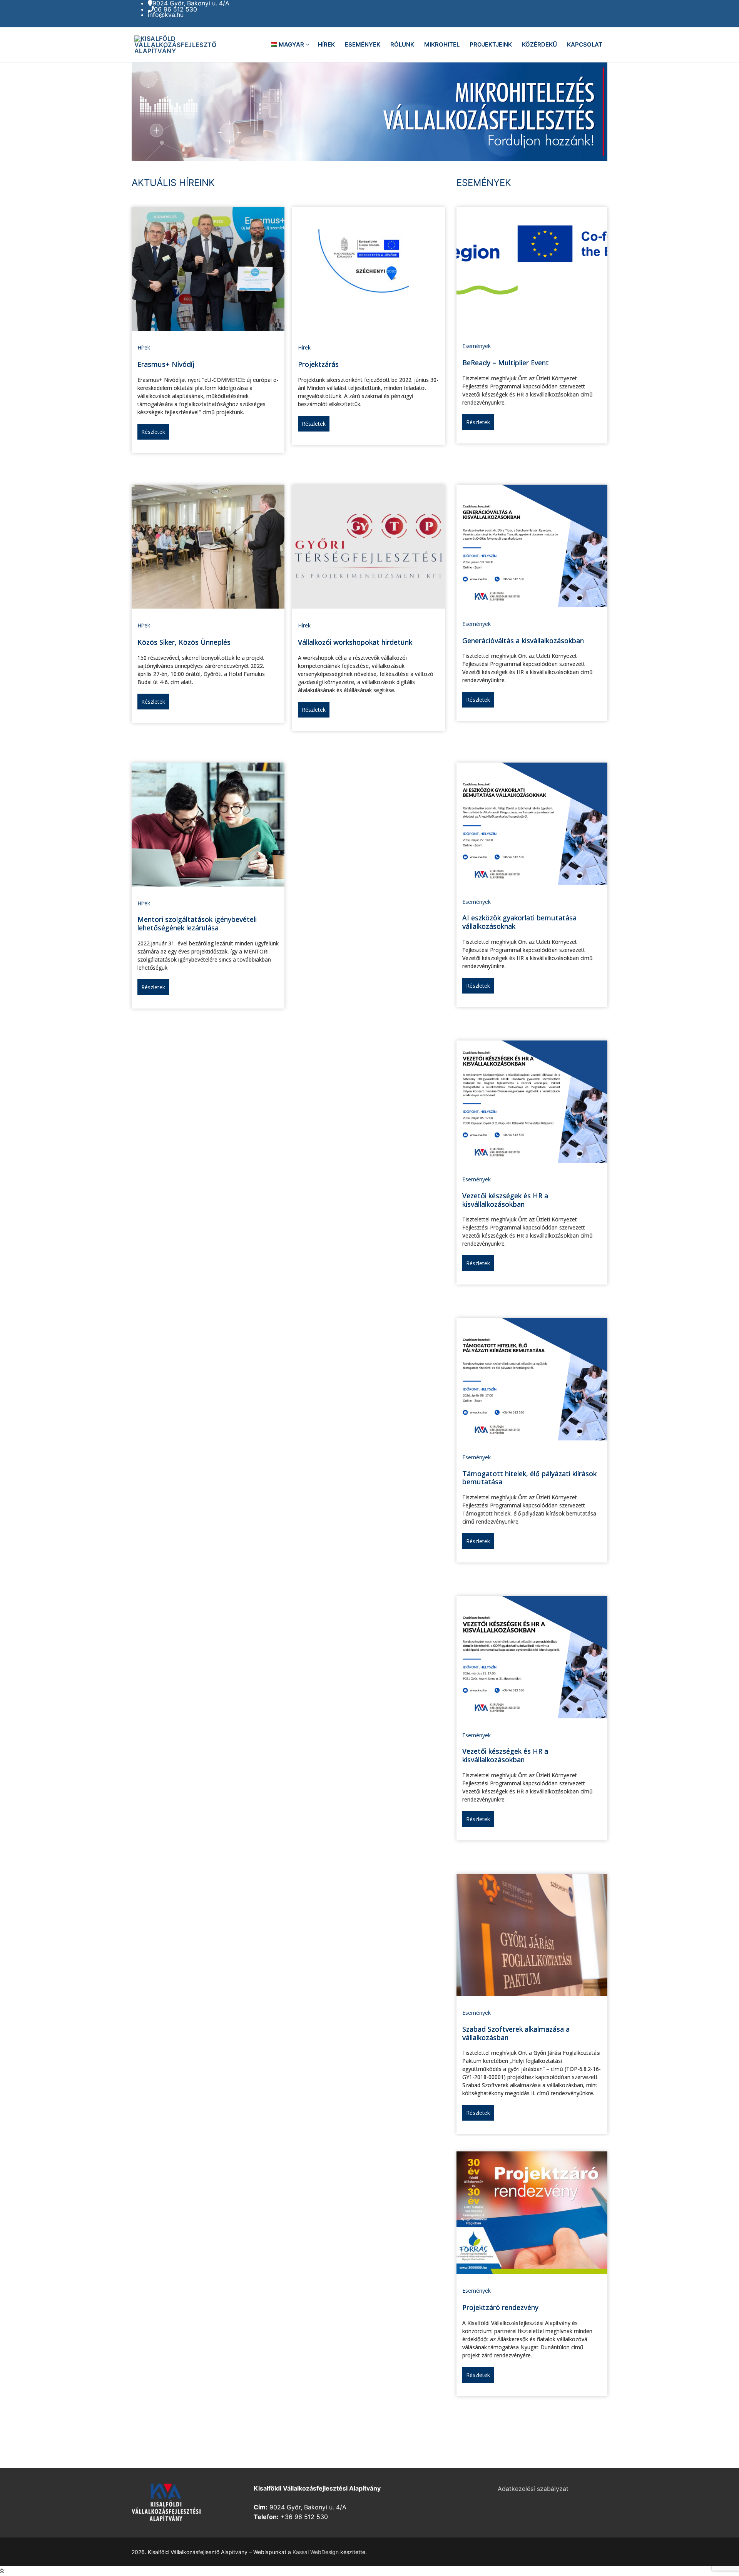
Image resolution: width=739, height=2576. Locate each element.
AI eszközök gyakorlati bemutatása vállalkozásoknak (519, 922)
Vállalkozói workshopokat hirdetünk (355, 642)
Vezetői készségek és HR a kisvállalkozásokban (505, 1200)
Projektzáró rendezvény (500, 2307)
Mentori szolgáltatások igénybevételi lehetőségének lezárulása (197, 923)
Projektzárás (318, 364)
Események (477, 346)
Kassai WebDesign (316, 2552)
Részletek (153, 432)
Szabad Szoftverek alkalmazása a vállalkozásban (516, 2033)
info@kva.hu (166, 15)
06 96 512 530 (176, 9)
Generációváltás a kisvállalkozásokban (523, 641)
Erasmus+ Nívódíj (166, 364)
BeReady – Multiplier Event (506, 363)
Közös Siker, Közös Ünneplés (184, 642)
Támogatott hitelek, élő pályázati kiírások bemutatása (529, 1478)
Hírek (144, 347)
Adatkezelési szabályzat (533, 2489)
